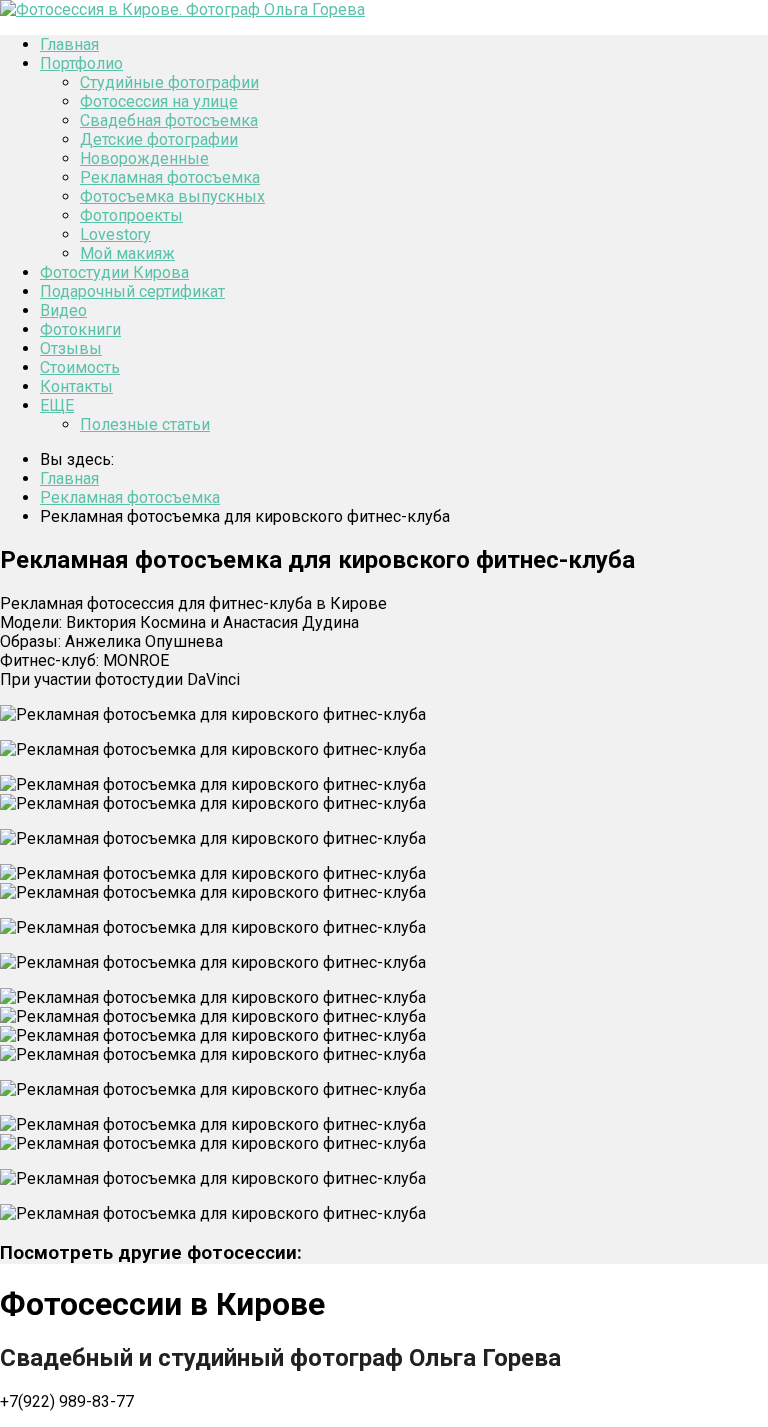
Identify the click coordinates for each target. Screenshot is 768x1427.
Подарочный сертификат (132, 291)
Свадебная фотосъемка (169, 120)
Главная (69, 44)
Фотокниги (80, 329)
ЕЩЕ (57, 405)
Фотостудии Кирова (114, 272)
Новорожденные (144, 158)
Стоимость (80, 367)
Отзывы (71, 348)
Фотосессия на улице (159, 101)
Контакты (76, 386)
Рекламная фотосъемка (170, 177)
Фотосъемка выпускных (172, 196)
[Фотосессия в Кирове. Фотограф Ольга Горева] (182, 9)
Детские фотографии (159, 139)
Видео (63, 310)
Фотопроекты (131, 215)
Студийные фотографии (169, 82)
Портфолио (81, 63)
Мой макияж (127, 253)
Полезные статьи (145, 424)
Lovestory (115, 234)
